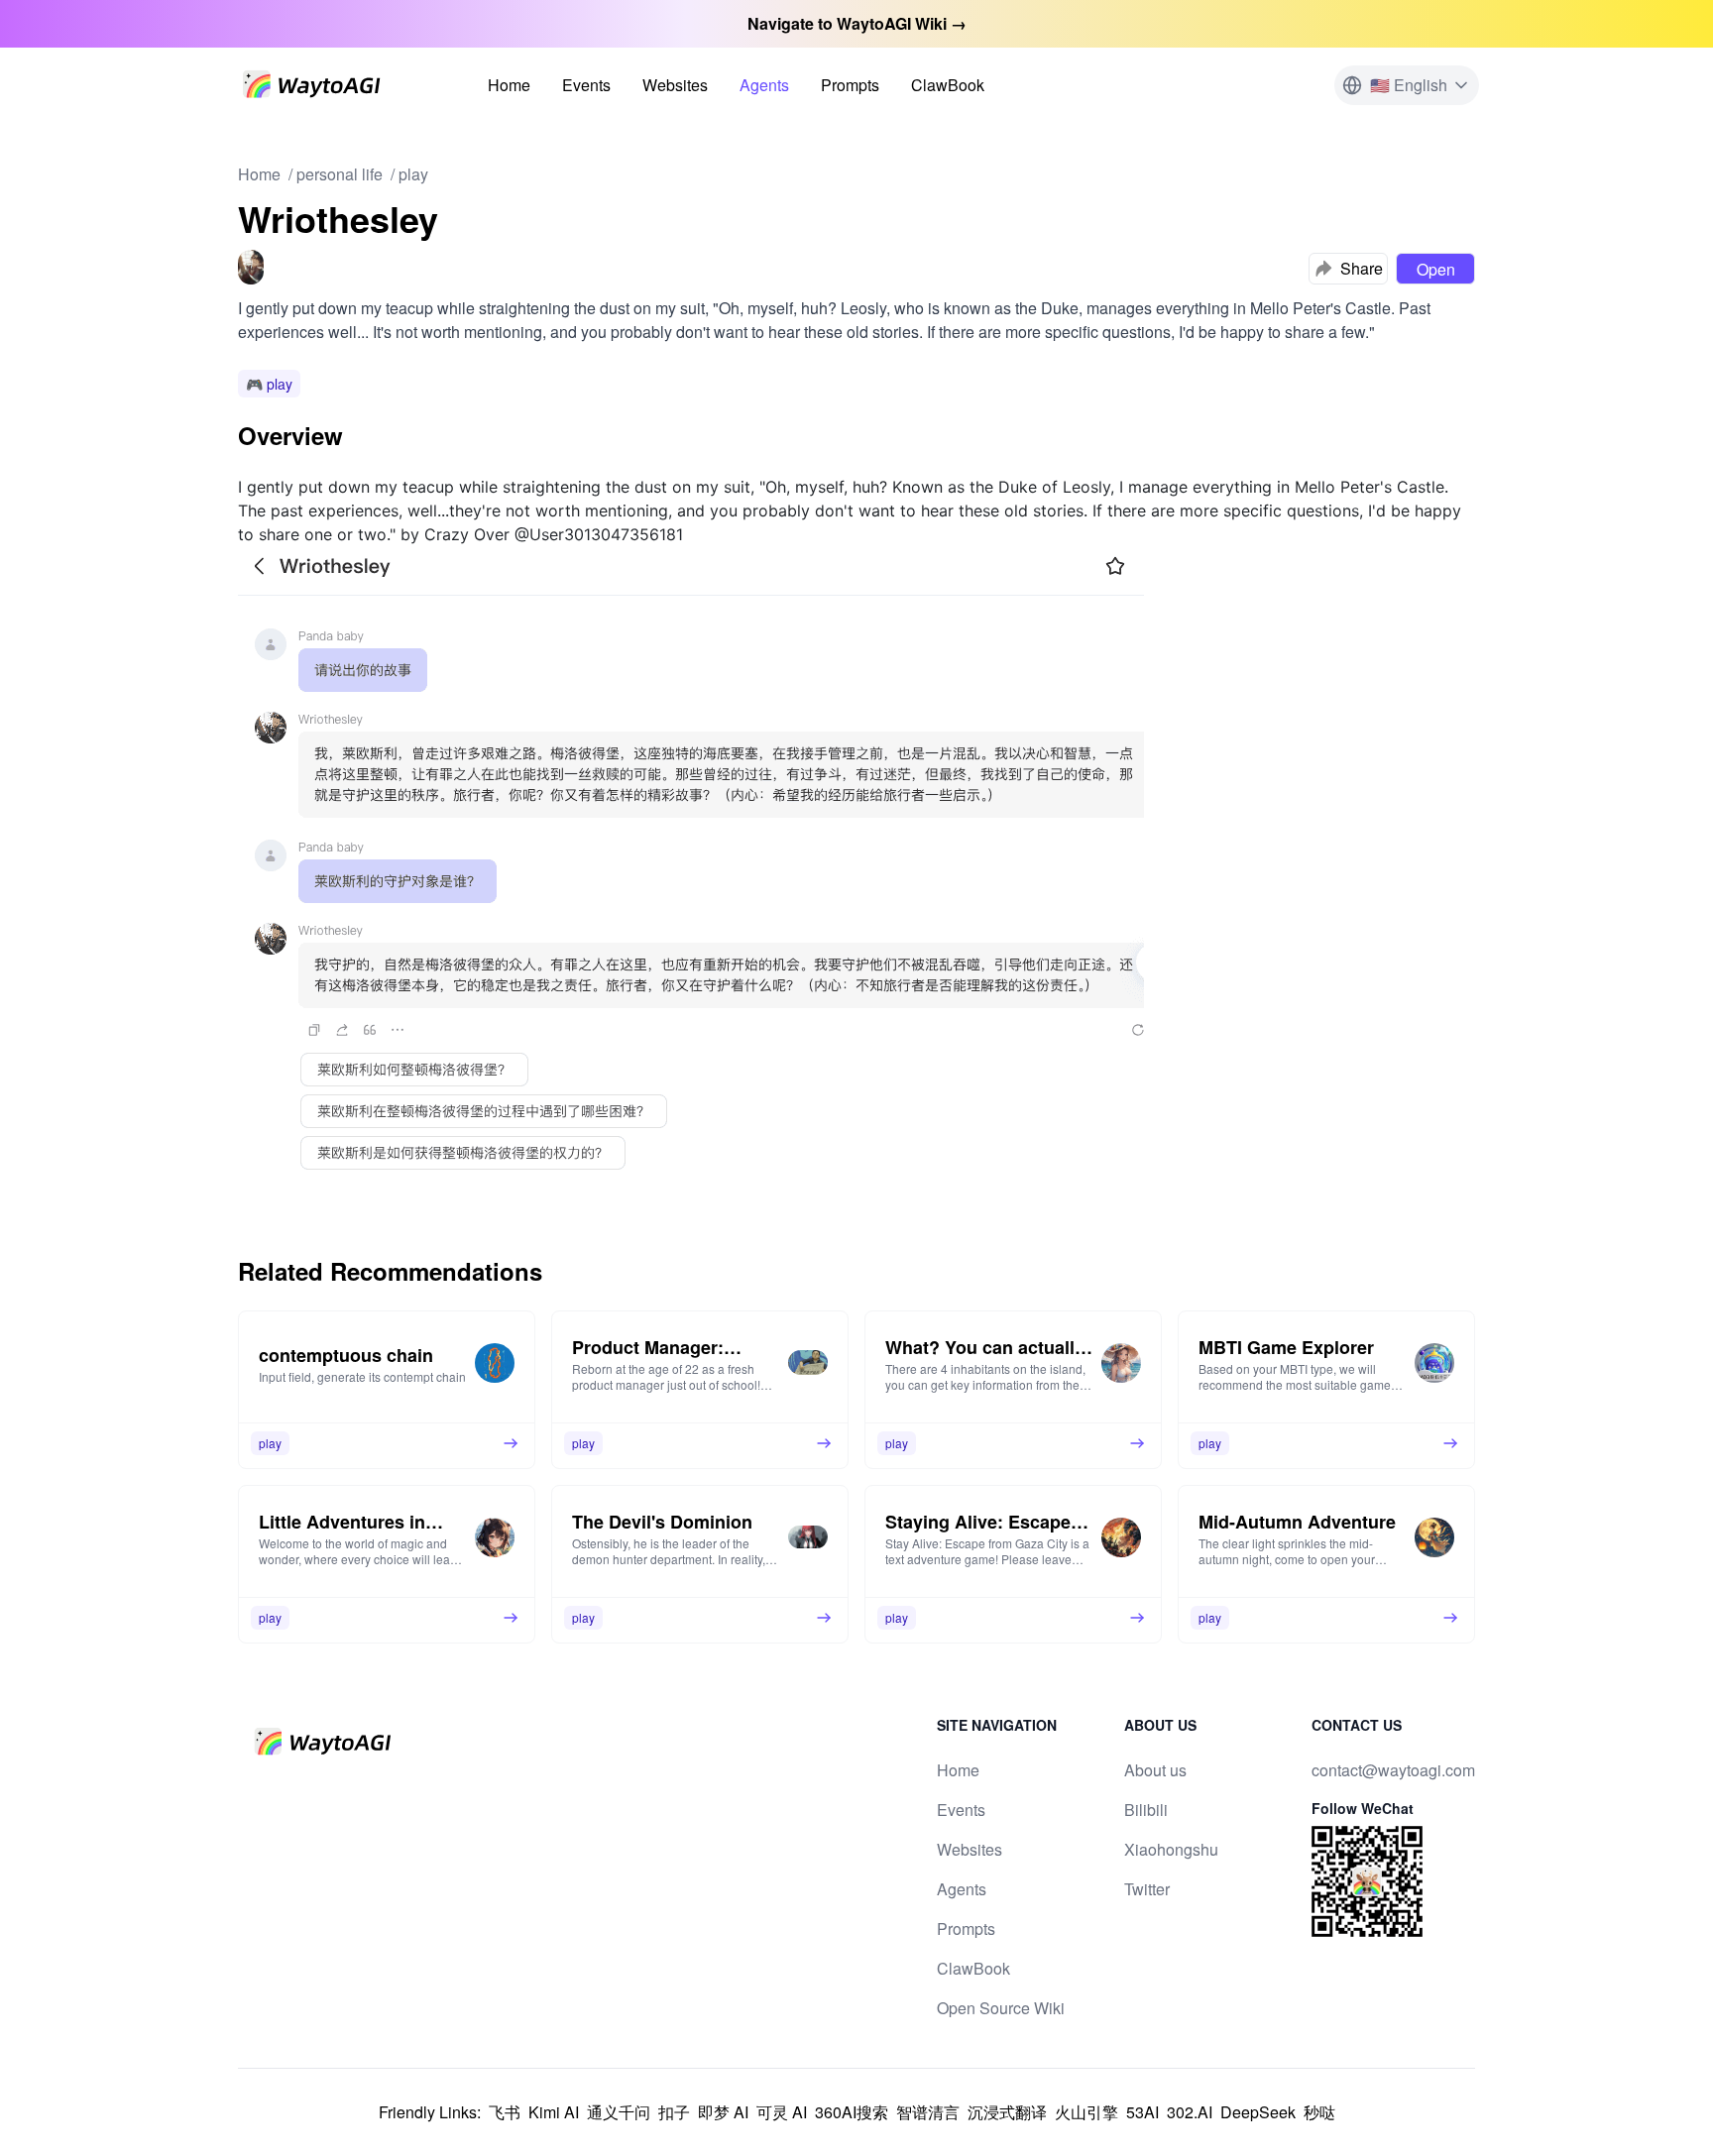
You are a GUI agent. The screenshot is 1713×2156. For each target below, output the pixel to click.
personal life (340, 174)
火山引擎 (1086, 2112)
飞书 (505, 2112)
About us (1155, 1770)
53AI (1142, 2112)
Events (586, 85)
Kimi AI (554, 2112)
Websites (675, 85)
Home (509, 85)
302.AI (1190, 2112)
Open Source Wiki (1001, 2008)
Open (1436, 269)
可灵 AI (782, 2112)
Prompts (850, 85)
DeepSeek (1258, 2112)
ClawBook (948, 85)
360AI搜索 (852, 2112)
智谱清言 (928, 2112)
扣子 (674, 2112)
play (413, 174)
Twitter (1147, 1889)
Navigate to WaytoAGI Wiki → (857, 23)
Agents (764, 85)
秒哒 (1319, 2112)
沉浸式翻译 (1007, 2112)
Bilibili (1146, 1810)
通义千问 (619, 2112)
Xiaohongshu (1171, 1849)
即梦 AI (723, 2112)
